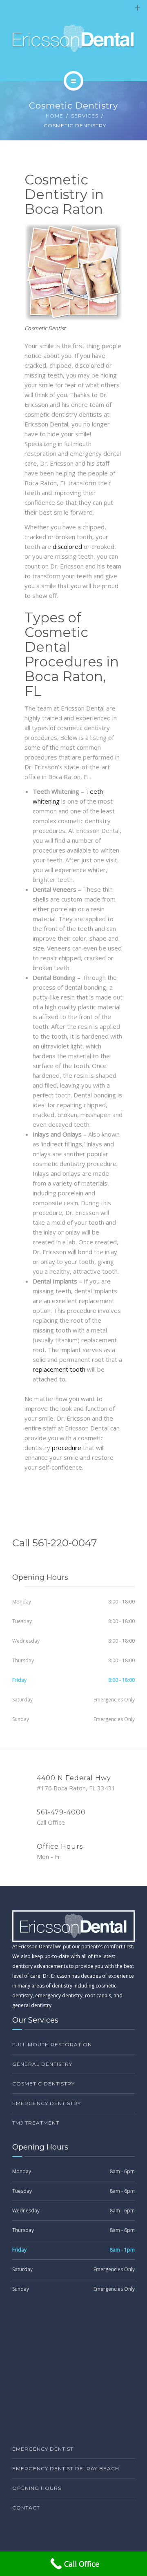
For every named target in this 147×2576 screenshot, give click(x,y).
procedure (67, 1448)
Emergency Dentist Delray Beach (66, 2468)
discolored (67, 546)
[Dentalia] (74, 39)
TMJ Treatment (36, 2123)
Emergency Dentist (43, 2449)
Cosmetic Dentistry (43, 2084)
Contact (26, 2508)
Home (55, 116)
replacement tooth (59, 1369)
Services (85, 116)
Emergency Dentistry (47, 2103)
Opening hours (37, 2488)
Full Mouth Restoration (52, 2044)
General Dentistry (42, 2064)
